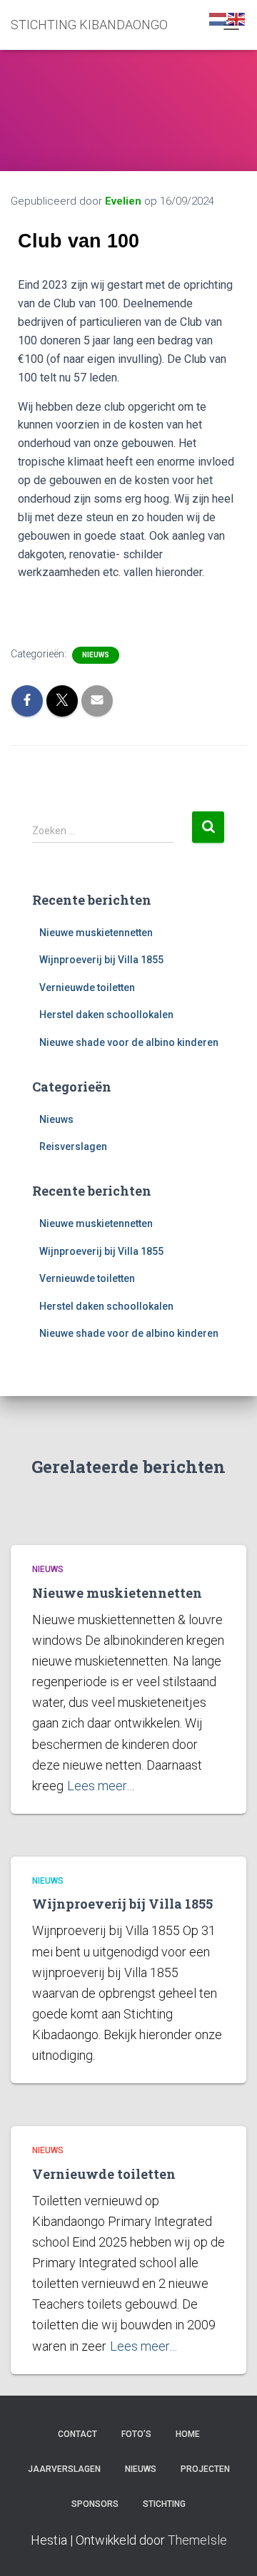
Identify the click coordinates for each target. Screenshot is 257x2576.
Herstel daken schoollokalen (106, 1015)
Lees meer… (101, 1786)
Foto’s (136, 2434)
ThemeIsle (197, 2540)
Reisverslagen (73, 1146)
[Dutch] (218, 19)
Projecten (205, 2469)
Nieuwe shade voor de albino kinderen (129, 1042)
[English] (237, 19)
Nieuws (96, 655)
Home (188, 2434)
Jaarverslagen (64, 2469)
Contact (77, 2434)
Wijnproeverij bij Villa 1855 (101, 960)
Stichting (164, 2504)
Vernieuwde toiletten (87, 987)
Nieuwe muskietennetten (96, 933)
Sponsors (95, 2504)
